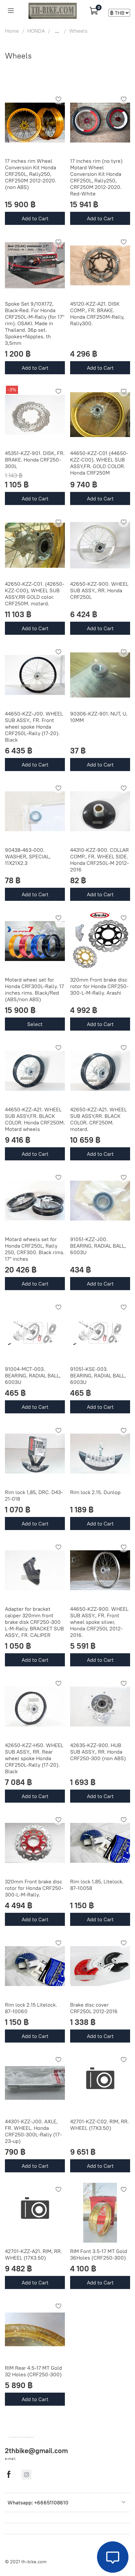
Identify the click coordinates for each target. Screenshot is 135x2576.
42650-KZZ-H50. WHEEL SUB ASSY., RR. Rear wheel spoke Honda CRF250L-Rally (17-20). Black (34, 1758)
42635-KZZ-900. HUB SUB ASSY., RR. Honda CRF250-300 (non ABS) (98, 1752)
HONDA (36, 31)
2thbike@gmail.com (36, 2451)
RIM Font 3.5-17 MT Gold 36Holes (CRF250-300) (99, 2254)
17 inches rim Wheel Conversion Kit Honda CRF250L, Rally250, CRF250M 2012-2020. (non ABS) (31, 174)
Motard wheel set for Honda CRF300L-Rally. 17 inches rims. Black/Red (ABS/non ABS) (34, 989)
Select (35, 1024)
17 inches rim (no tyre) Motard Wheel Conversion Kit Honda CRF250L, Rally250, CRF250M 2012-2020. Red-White (96, 177)
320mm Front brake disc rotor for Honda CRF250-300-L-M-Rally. (34, 1888)
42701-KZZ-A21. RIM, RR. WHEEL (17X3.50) (33, 2254)
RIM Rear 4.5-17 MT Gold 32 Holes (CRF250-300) (33, 2371)
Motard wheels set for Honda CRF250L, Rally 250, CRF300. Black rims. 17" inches (35, 1249)
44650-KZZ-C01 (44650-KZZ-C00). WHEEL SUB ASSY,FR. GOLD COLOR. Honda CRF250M (99, 463)
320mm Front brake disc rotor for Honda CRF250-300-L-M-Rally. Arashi (99, 986)
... (57, 31)
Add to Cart (35, 218)
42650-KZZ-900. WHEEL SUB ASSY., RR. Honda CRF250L (99, 590)
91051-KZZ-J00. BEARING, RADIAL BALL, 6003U (98, 1246)
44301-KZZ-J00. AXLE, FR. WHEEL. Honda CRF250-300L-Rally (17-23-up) (33, 2131)
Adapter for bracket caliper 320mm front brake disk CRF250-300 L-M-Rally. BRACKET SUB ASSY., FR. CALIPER (34, 1622)
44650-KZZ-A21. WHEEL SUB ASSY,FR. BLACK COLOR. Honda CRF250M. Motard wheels (35, 1119)
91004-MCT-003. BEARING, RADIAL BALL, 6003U (33, 1375)
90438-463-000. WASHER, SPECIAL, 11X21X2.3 (28, 856)
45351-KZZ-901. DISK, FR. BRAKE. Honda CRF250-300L (35, 460)
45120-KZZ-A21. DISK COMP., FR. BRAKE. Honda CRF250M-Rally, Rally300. (97, 313)
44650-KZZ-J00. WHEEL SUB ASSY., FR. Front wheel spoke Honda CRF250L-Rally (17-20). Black (34, 727)
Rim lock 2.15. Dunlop (95, 1492)
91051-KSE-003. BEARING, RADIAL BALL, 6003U (98, 1375)
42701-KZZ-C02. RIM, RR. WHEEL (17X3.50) (99, 2125)
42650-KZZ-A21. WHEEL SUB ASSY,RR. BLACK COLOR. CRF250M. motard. (98, 1119)
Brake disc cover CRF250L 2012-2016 (94, 2008)
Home (12, 31)
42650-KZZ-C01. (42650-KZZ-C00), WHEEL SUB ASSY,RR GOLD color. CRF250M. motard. (35, 594)
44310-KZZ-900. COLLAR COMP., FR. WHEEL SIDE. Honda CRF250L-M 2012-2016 (99, 860)
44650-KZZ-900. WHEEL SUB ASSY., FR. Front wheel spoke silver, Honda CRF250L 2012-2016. (99, 1622)
